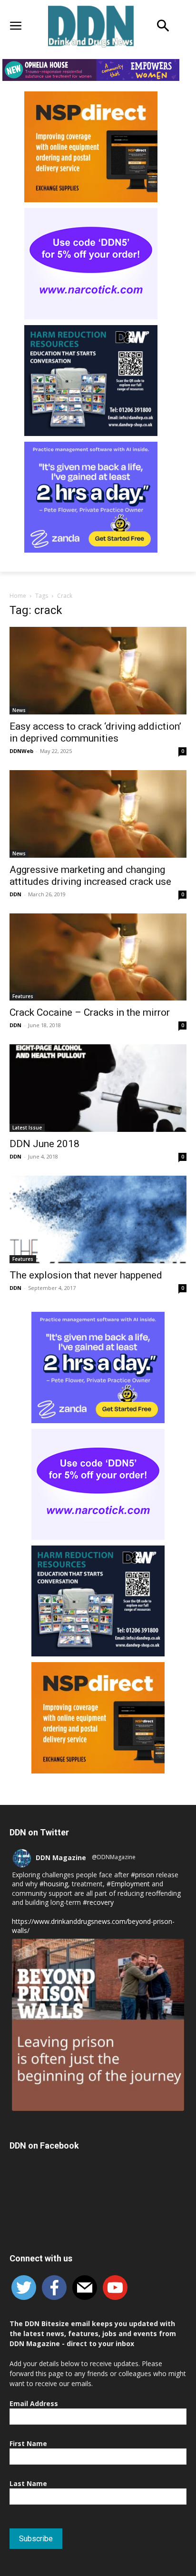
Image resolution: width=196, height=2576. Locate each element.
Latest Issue (27, 1128)
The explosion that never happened (86, 1275)
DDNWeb (21, 751)
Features (23, 996)
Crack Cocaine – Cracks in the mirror (90, 1012)
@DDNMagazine (114, 1857)
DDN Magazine (61, 1858)
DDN (15, 894)
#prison (142, 1875)
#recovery (98, 1902)
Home (18, 596)
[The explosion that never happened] (98, 1219)
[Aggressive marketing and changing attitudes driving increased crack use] (98, 814)
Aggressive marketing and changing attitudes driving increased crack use (90, 876)
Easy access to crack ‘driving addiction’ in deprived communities (95, 732)
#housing (54, 1884)
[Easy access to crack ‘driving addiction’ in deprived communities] (98, 671)
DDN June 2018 (44, 1144)
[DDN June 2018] (98, 1088)
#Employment (128, 1884)
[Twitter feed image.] (98, 2025)
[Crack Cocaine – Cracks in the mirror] (98, 957)
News (19, 710)
